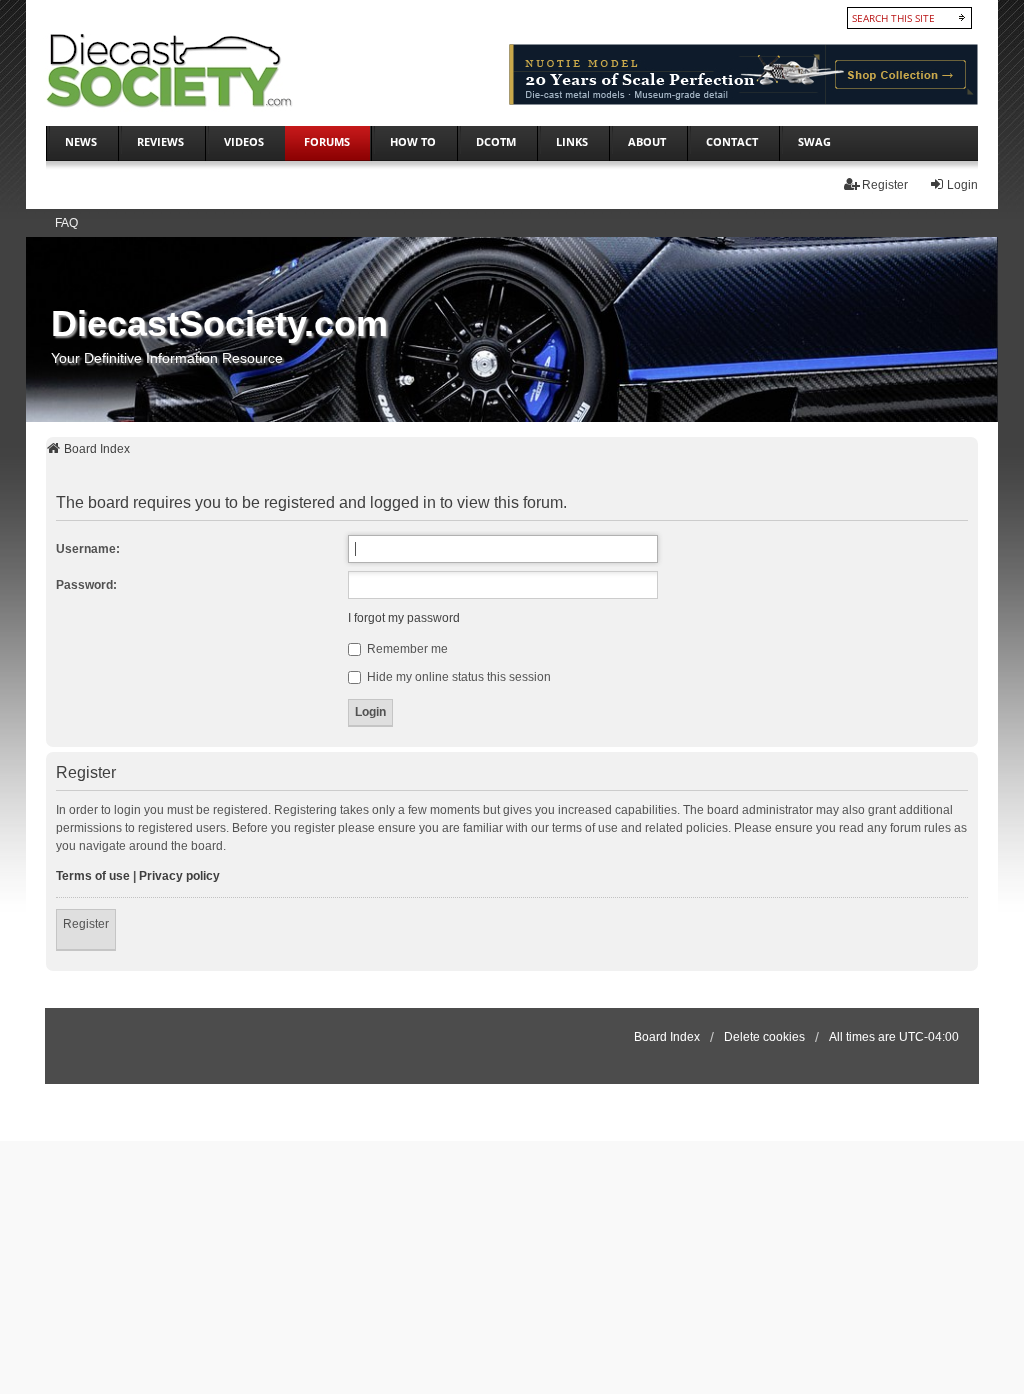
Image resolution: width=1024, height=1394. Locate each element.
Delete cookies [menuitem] (764, 1037)
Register (86, 924)
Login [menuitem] (962, 185)
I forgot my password (404, 618)
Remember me (406, 649)
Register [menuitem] (885, 185)
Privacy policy (179, 876)
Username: (88, 549)
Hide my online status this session (457, 677)
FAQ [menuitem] (66, 223)
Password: (86, 585)
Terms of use (93, 876)
